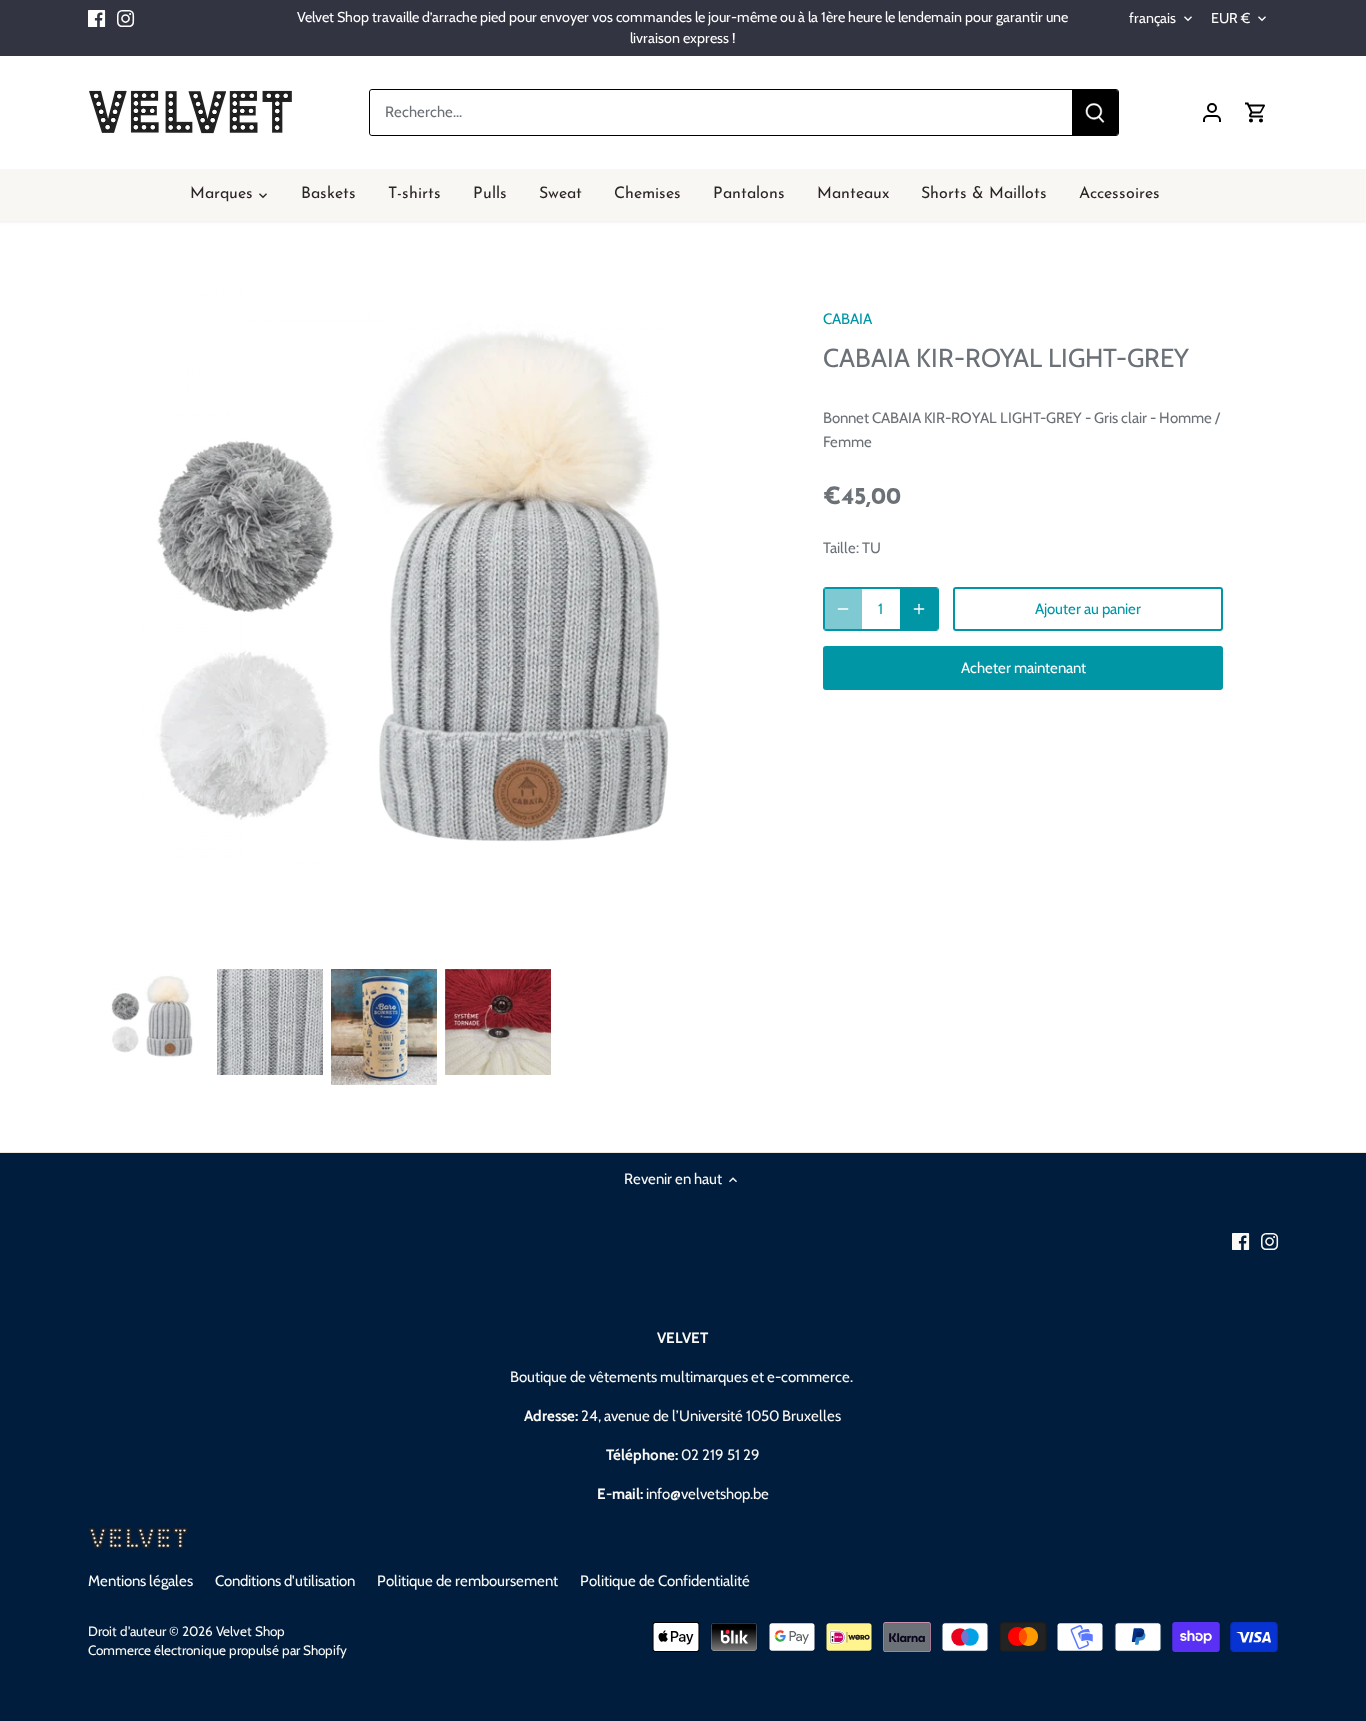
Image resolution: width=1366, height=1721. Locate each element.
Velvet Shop (250, 1631)
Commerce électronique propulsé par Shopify (217, 1650)
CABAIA (847, 319)
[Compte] (1212, 112)
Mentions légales (140, 1581)
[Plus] (919, 609)
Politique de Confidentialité (665, 1581)
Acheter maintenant (1023, 668)
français (1152, 18)
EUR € (1230, 18)
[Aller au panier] (1256, 112)
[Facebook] (96, 17)
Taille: (841, 548)
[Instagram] (125, 17)
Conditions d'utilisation (285, 1581)
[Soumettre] (1095, 112)
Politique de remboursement (467, 1581)
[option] (156, 1022)
